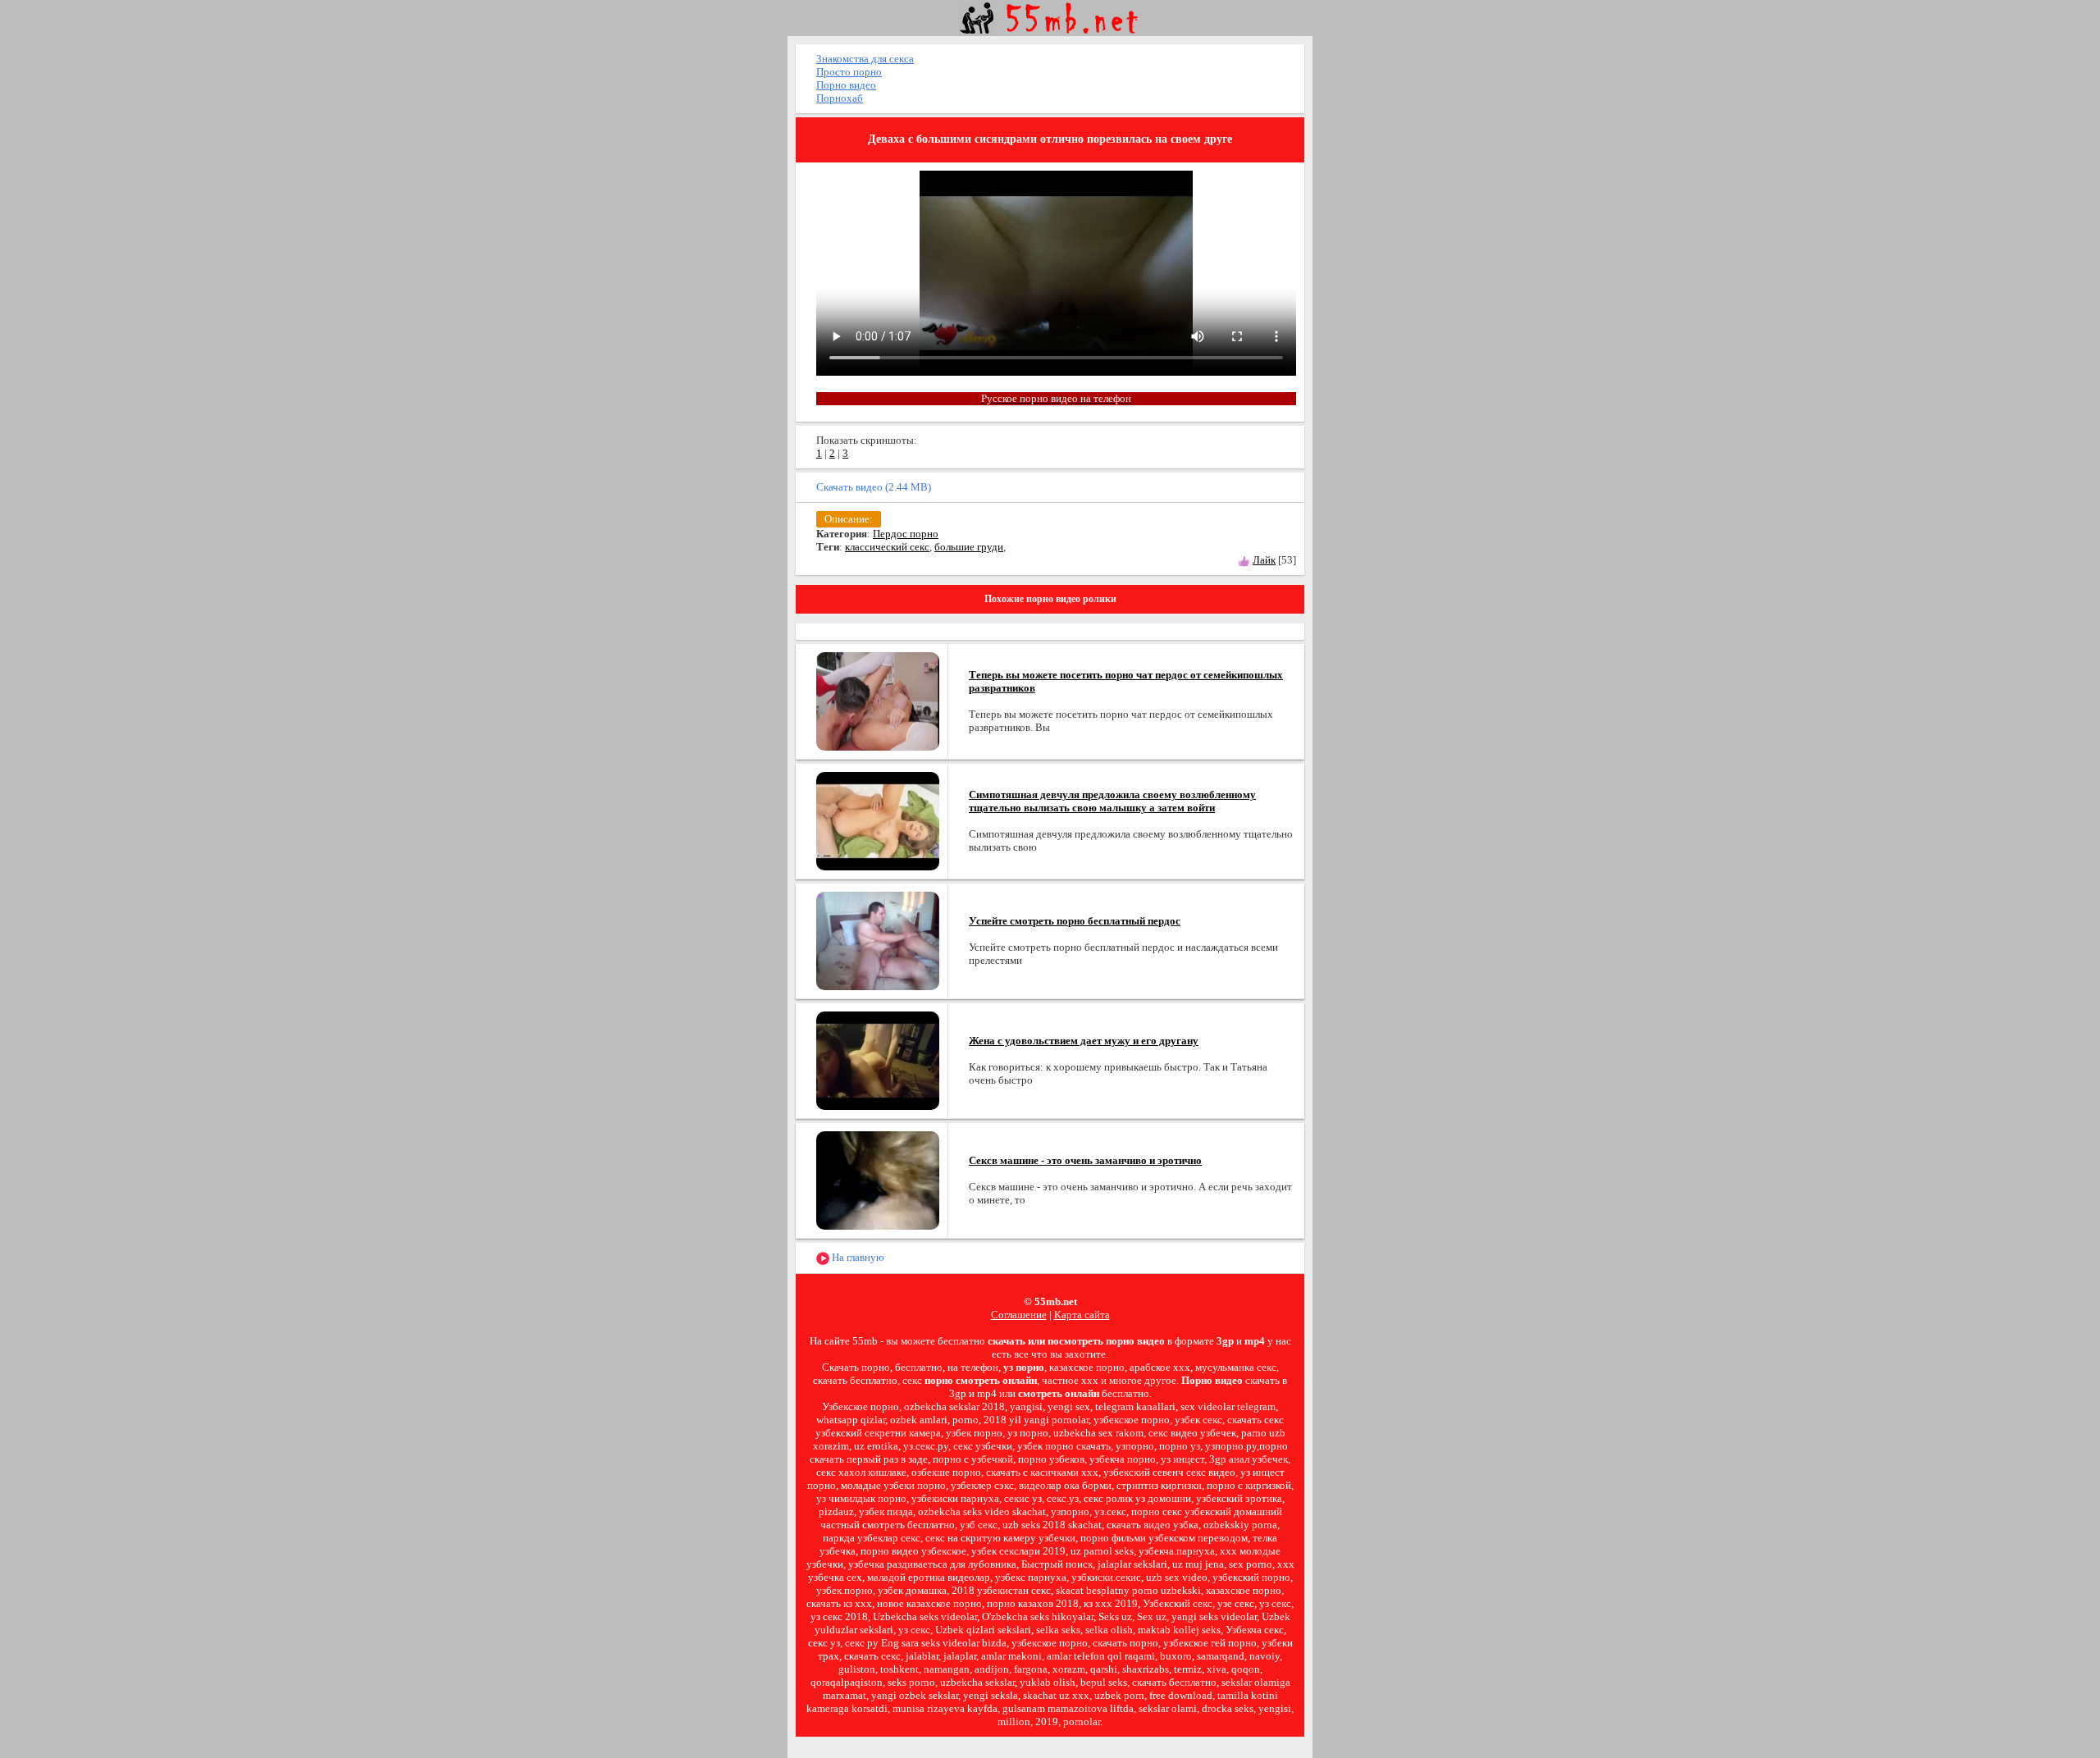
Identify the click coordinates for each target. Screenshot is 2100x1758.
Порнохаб (840, 98)
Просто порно (849, 72)
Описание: (849, 519)
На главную (857, 1257)
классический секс (887, 547)
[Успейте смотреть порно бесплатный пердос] (878, 940)
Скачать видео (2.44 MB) (874, 487)
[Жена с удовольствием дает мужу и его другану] (878, 1059)
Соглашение (1019, 1315)
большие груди (969, 547)
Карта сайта (1082, 1315)
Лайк (1264, 560)
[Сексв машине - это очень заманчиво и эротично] (878, 1179)
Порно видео (846, 85)
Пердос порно (906, 534)
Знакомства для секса (865, 59)
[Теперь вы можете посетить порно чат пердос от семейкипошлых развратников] (878, 700)
